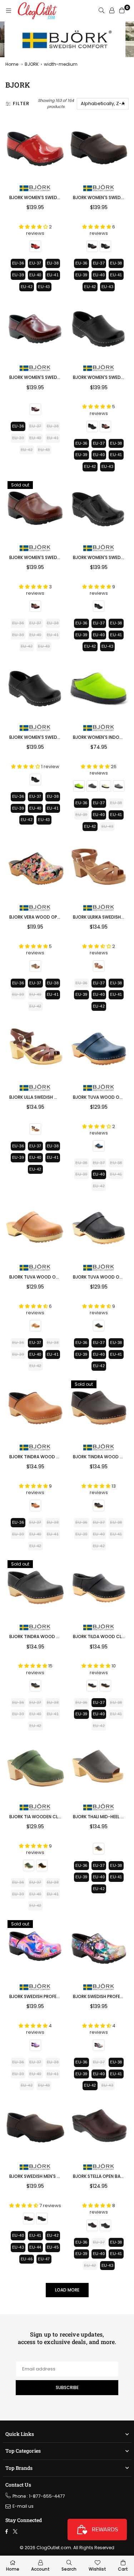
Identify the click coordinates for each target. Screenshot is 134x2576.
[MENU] (9, 11)
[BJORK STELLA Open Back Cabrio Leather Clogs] (99, 2128)
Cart (123, 2569)
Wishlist (97, 2569)
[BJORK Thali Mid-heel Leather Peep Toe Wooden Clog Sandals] (99, 1768)
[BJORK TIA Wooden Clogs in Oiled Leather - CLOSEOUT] (35, 1768)
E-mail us (23, 2506)
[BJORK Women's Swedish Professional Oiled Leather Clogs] (99, 149)
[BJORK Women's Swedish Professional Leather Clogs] (99, 329)
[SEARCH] (101, 11)
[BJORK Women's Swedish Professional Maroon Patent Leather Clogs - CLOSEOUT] (35, 329)
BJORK (32, 64)
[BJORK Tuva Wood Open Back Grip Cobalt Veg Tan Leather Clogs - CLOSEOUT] (99, 1048)
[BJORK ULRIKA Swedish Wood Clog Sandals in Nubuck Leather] (99, 869)
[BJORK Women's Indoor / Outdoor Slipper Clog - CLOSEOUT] (99, 689)
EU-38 (53, 263)
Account (40, 2569)
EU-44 (35, 2247)
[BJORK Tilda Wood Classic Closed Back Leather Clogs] (99, 1588)
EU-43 (44, 287)
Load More (67, 2290)
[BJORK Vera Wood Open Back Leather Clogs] (35, 869)
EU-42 (27, 287)
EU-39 (18, 275)
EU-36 (18, 263)
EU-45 (53, 2247)
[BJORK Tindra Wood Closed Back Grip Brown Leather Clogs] (99, 1408)
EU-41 (53, 275)
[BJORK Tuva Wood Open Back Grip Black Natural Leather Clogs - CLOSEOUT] (99, 1228)
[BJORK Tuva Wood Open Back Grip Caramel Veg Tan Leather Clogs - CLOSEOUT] (35, 1228)
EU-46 (27, 2259)
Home (12, 64)
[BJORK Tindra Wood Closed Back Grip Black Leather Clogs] (35, 1588)
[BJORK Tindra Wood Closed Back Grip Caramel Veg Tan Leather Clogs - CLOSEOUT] (35, 1408)
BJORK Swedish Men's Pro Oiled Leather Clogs (61, 2176)
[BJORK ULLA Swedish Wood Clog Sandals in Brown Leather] (35, 1048)
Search (69, 2569)
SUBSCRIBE (67, 2387)
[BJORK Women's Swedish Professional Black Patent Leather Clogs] (99, 509)
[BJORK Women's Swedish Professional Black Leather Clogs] (35, 689)
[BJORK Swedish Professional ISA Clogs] (99, 1948)
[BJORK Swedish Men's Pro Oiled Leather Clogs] (35, 2128)
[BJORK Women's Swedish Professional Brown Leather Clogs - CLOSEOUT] (35, 509)
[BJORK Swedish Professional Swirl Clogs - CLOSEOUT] (35, 1948)
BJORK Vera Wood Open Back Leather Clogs (59, 917)
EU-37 (35, 263)
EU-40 (35, 275)
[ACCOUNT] (112, 11)
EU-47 (44, 2259)
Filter (21, 103)
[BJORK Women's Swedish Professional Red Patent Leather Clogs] (35, 149)
